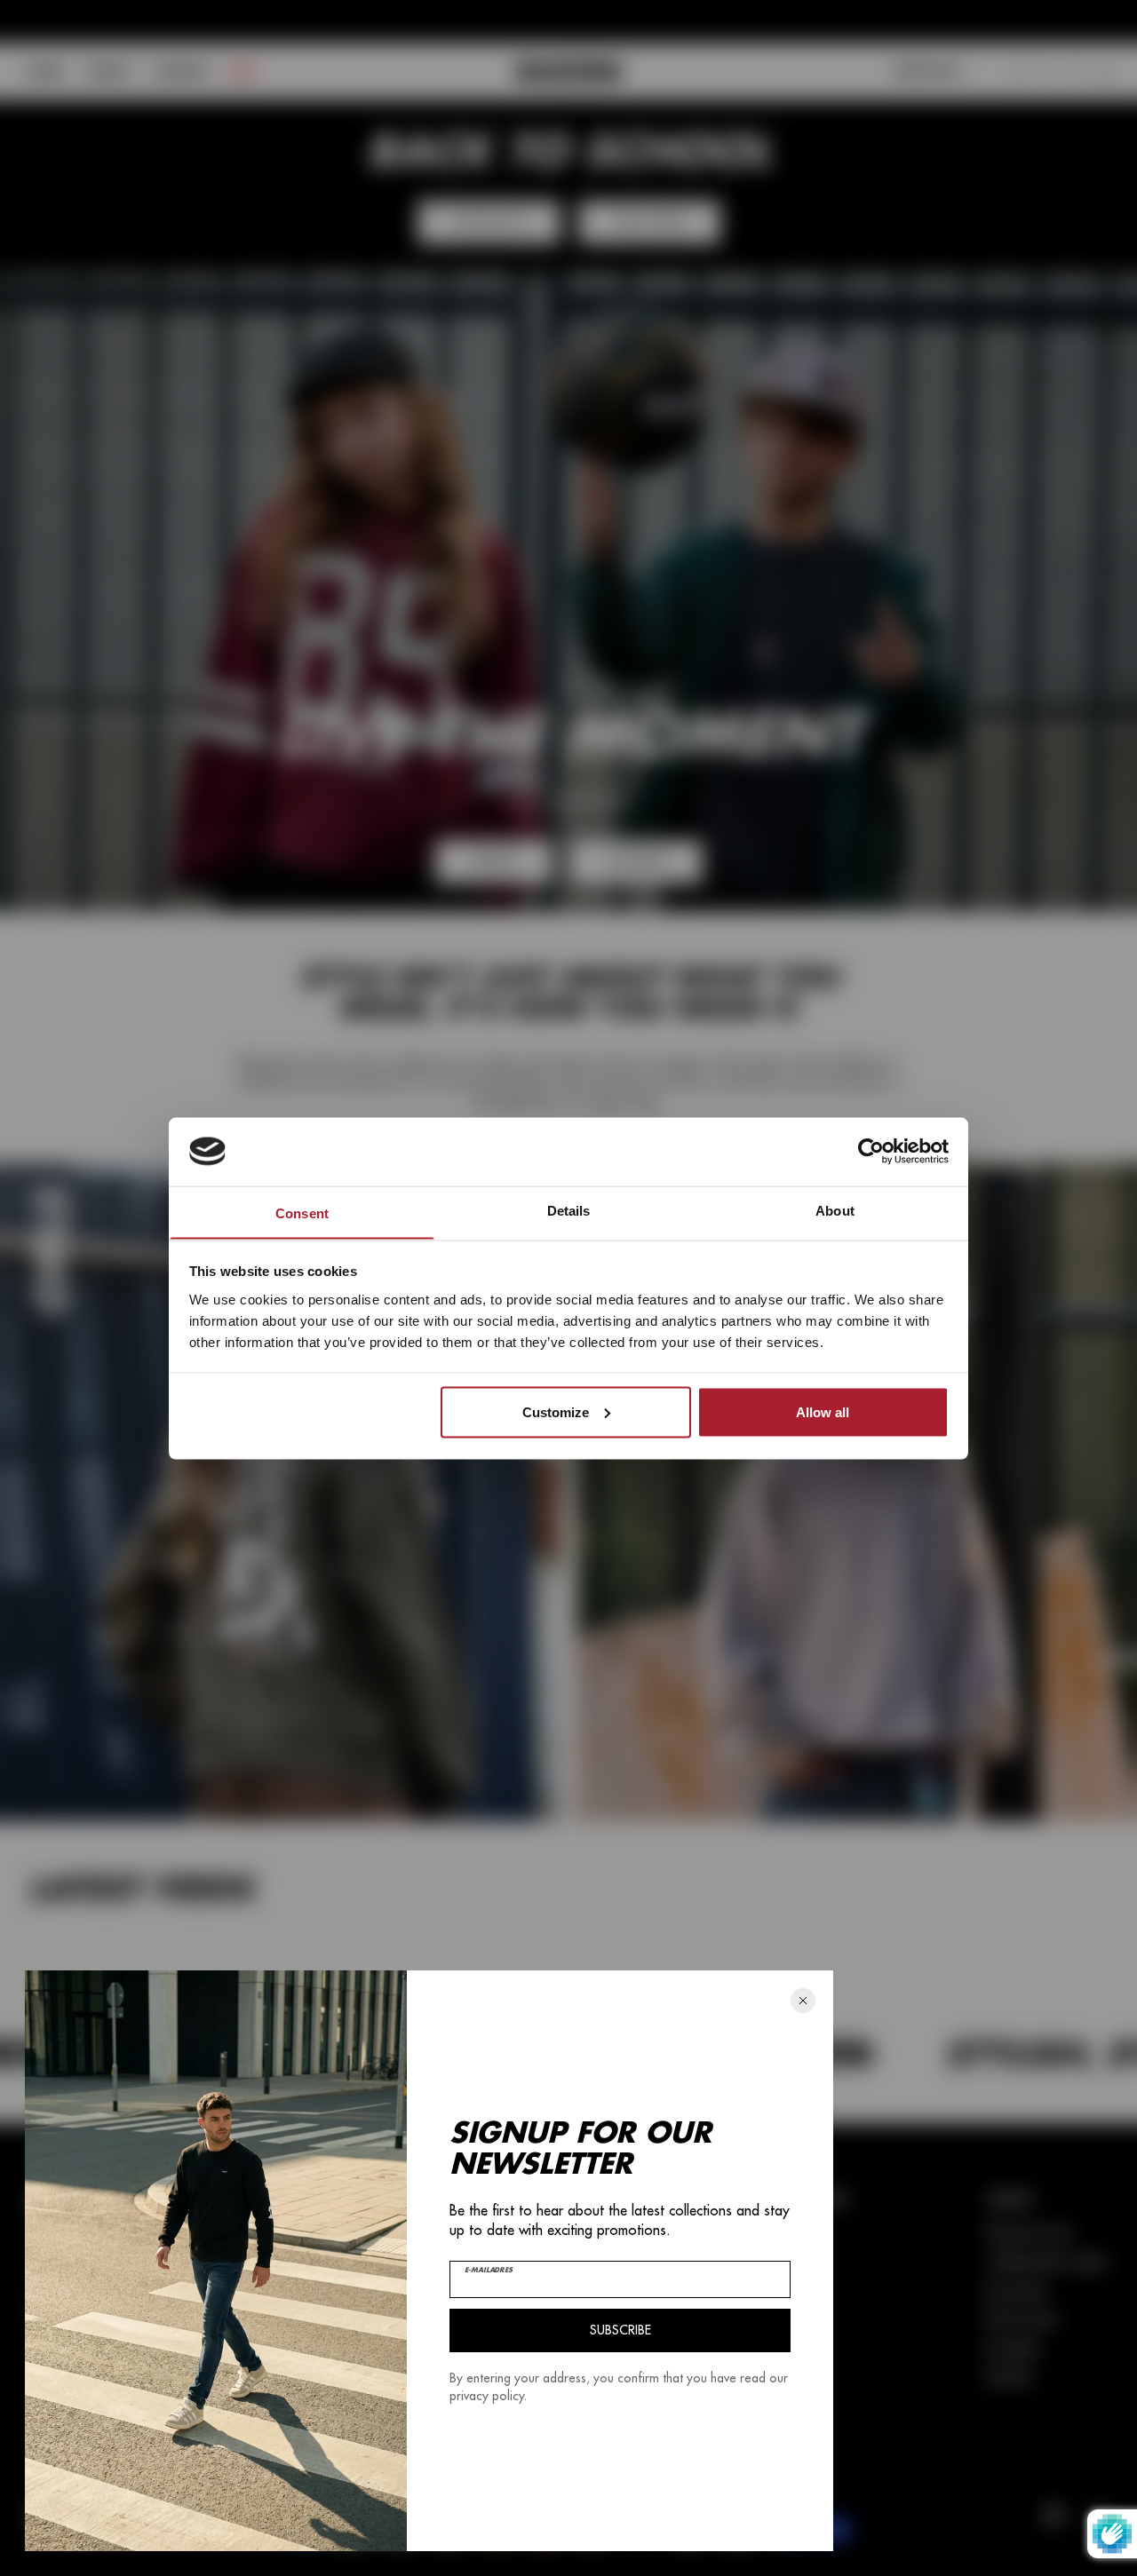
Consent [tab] (302, 1213)
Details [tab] (569, 1210)
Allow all (823, 1411)
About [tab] (835, 1210)
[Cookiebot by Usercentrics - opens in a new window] (871, 1151)
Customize (556, 1411)
